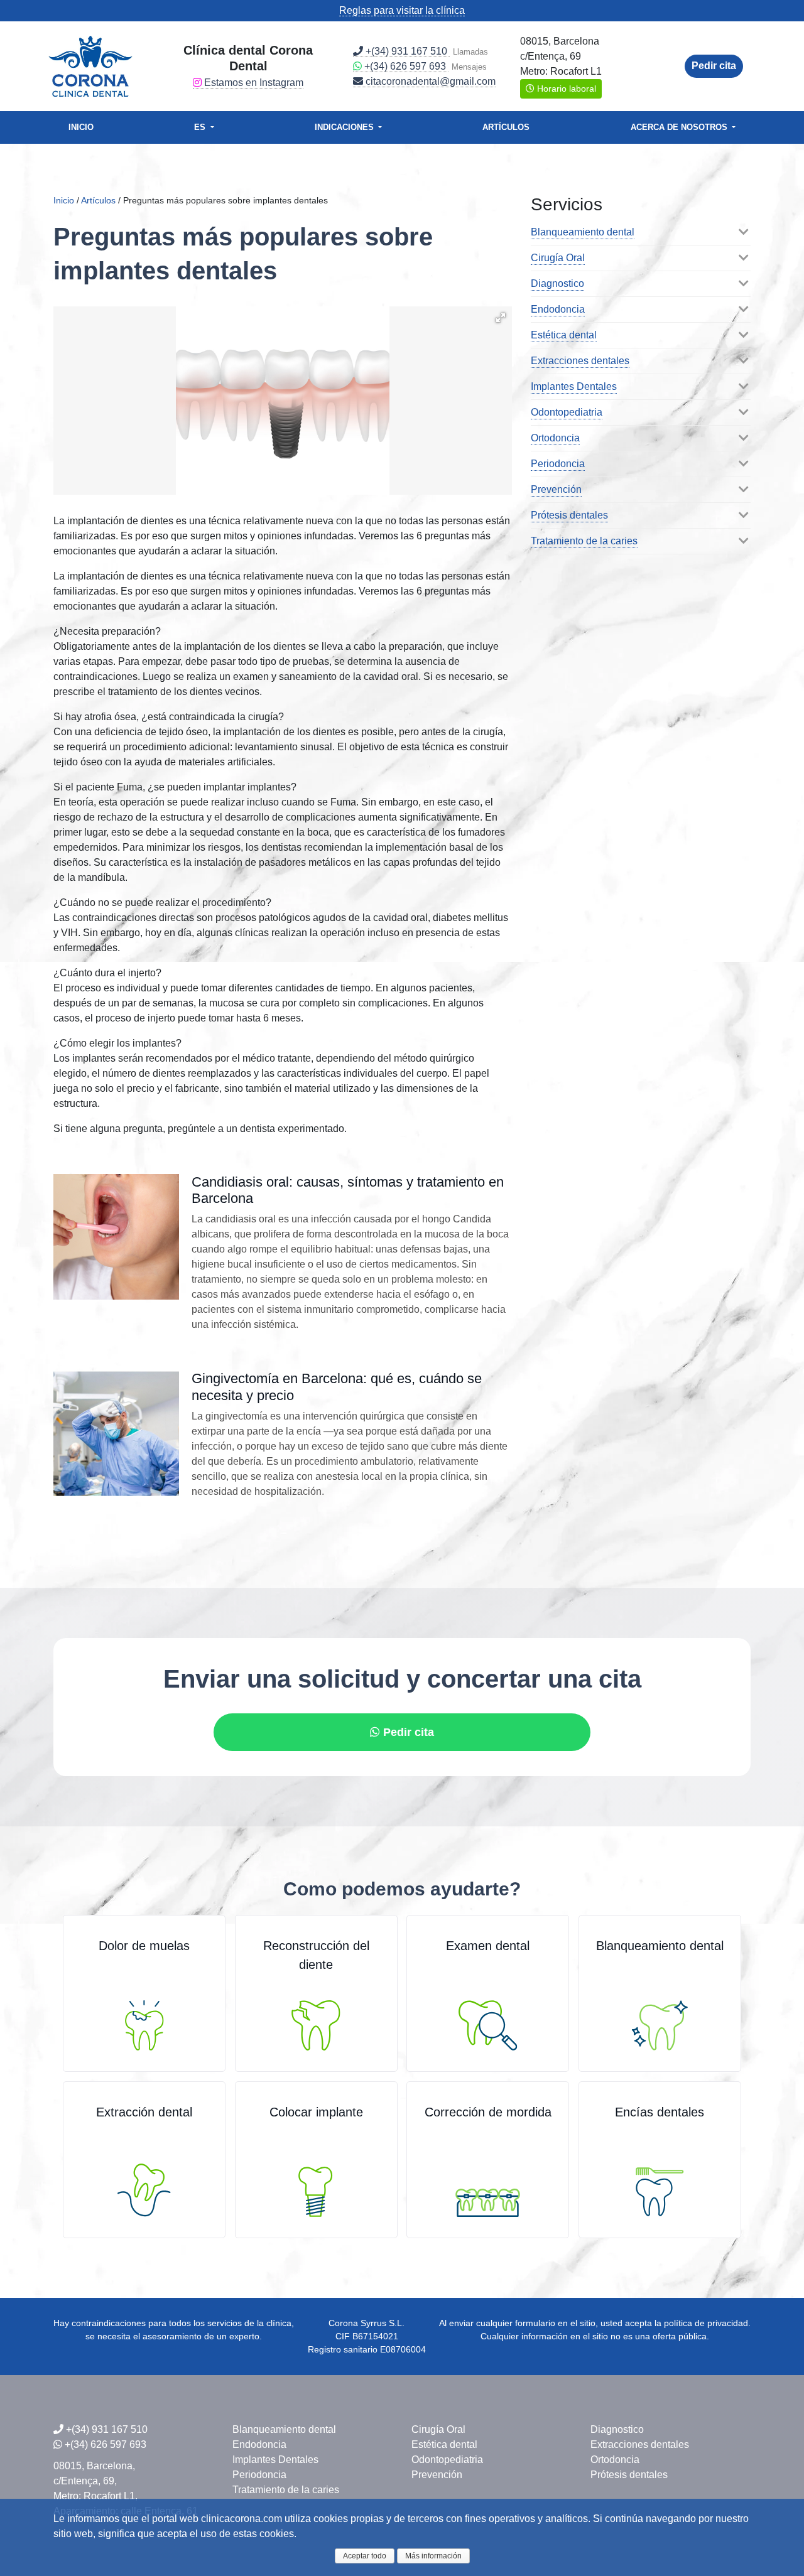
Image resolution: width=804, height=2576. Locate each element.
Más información (433, 2556)
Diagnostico (557, 283)
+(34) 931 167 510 (406, 51)
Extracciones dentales (580, 361)
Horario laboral (565, 89)
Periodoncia (558, 464)
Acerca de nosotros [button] (679, 127)
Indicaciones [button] (345, 127)
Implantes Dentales (574, 386)
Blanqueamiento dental (583, 232)
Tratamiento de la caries (584, 541)
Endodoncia (558, 309)
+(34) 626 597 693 (405, 66)
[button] (501, 318)
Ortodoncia (555, 438)
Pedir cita (714, 66)
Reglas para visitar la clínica (402, 10)
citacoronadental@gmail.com (429, 81)
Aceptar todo (365, 2556)
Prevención (556, 489)
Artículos (506, 127)
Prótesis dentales (569, 515)
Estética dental (564, 335)
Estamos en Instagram (253, 83)
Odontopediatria (567, 412)
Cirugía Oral (558, 258)
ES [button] (201, 127)
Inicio (81, 127)
